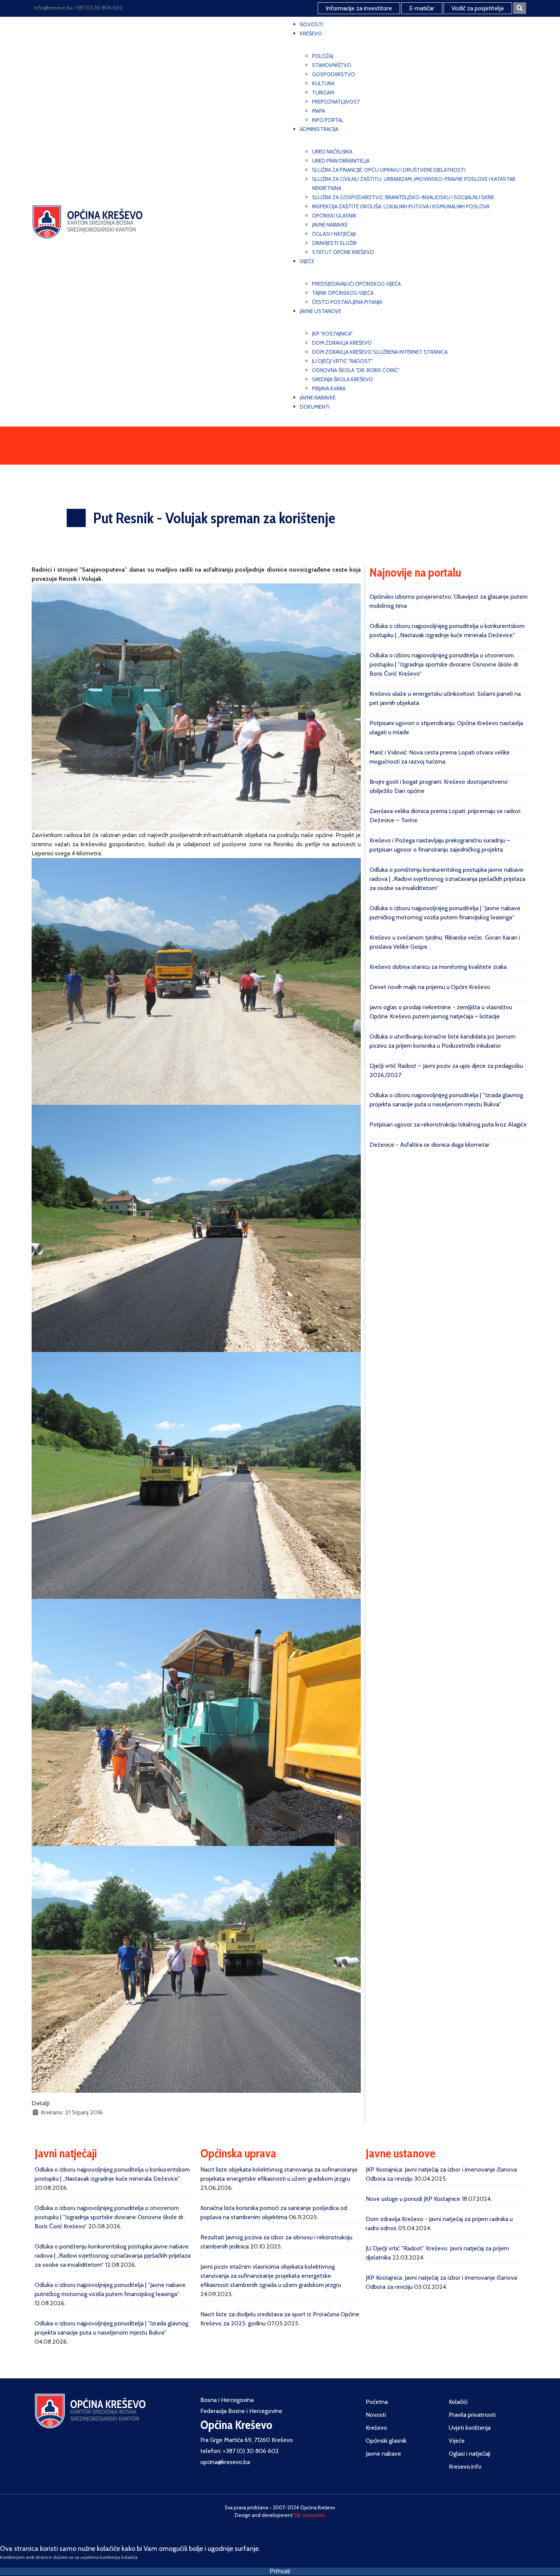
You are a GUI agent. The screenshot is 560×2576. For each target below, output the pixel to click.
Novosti (376, 2415)
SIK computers (310, 2515)
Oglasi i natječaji (470, 2454)
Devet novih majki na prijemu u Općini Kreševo (430, 987)
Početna (377, 2402)
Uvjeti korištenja (470, 2428)
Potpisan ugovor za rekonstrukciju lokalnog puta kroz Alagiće (448, 1124)
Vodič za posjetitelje (478, 8)
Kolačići (458, 2402)
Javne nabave (383, 2454)
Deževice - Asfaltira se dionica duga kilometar (430, 1145)
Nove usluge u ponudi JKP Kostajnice (413, 2199)
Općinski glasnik (386, 2441)
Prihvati (280, 2571)
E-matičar (422, 8)
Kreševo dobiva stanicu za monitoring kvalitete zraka (438, 967)
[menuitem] (311, 24)
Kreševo (376, 2428)
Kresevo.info (465, 2467)
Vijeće (457, 2441)
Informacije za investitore (359, 8)
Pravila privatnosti (472, 2415)
